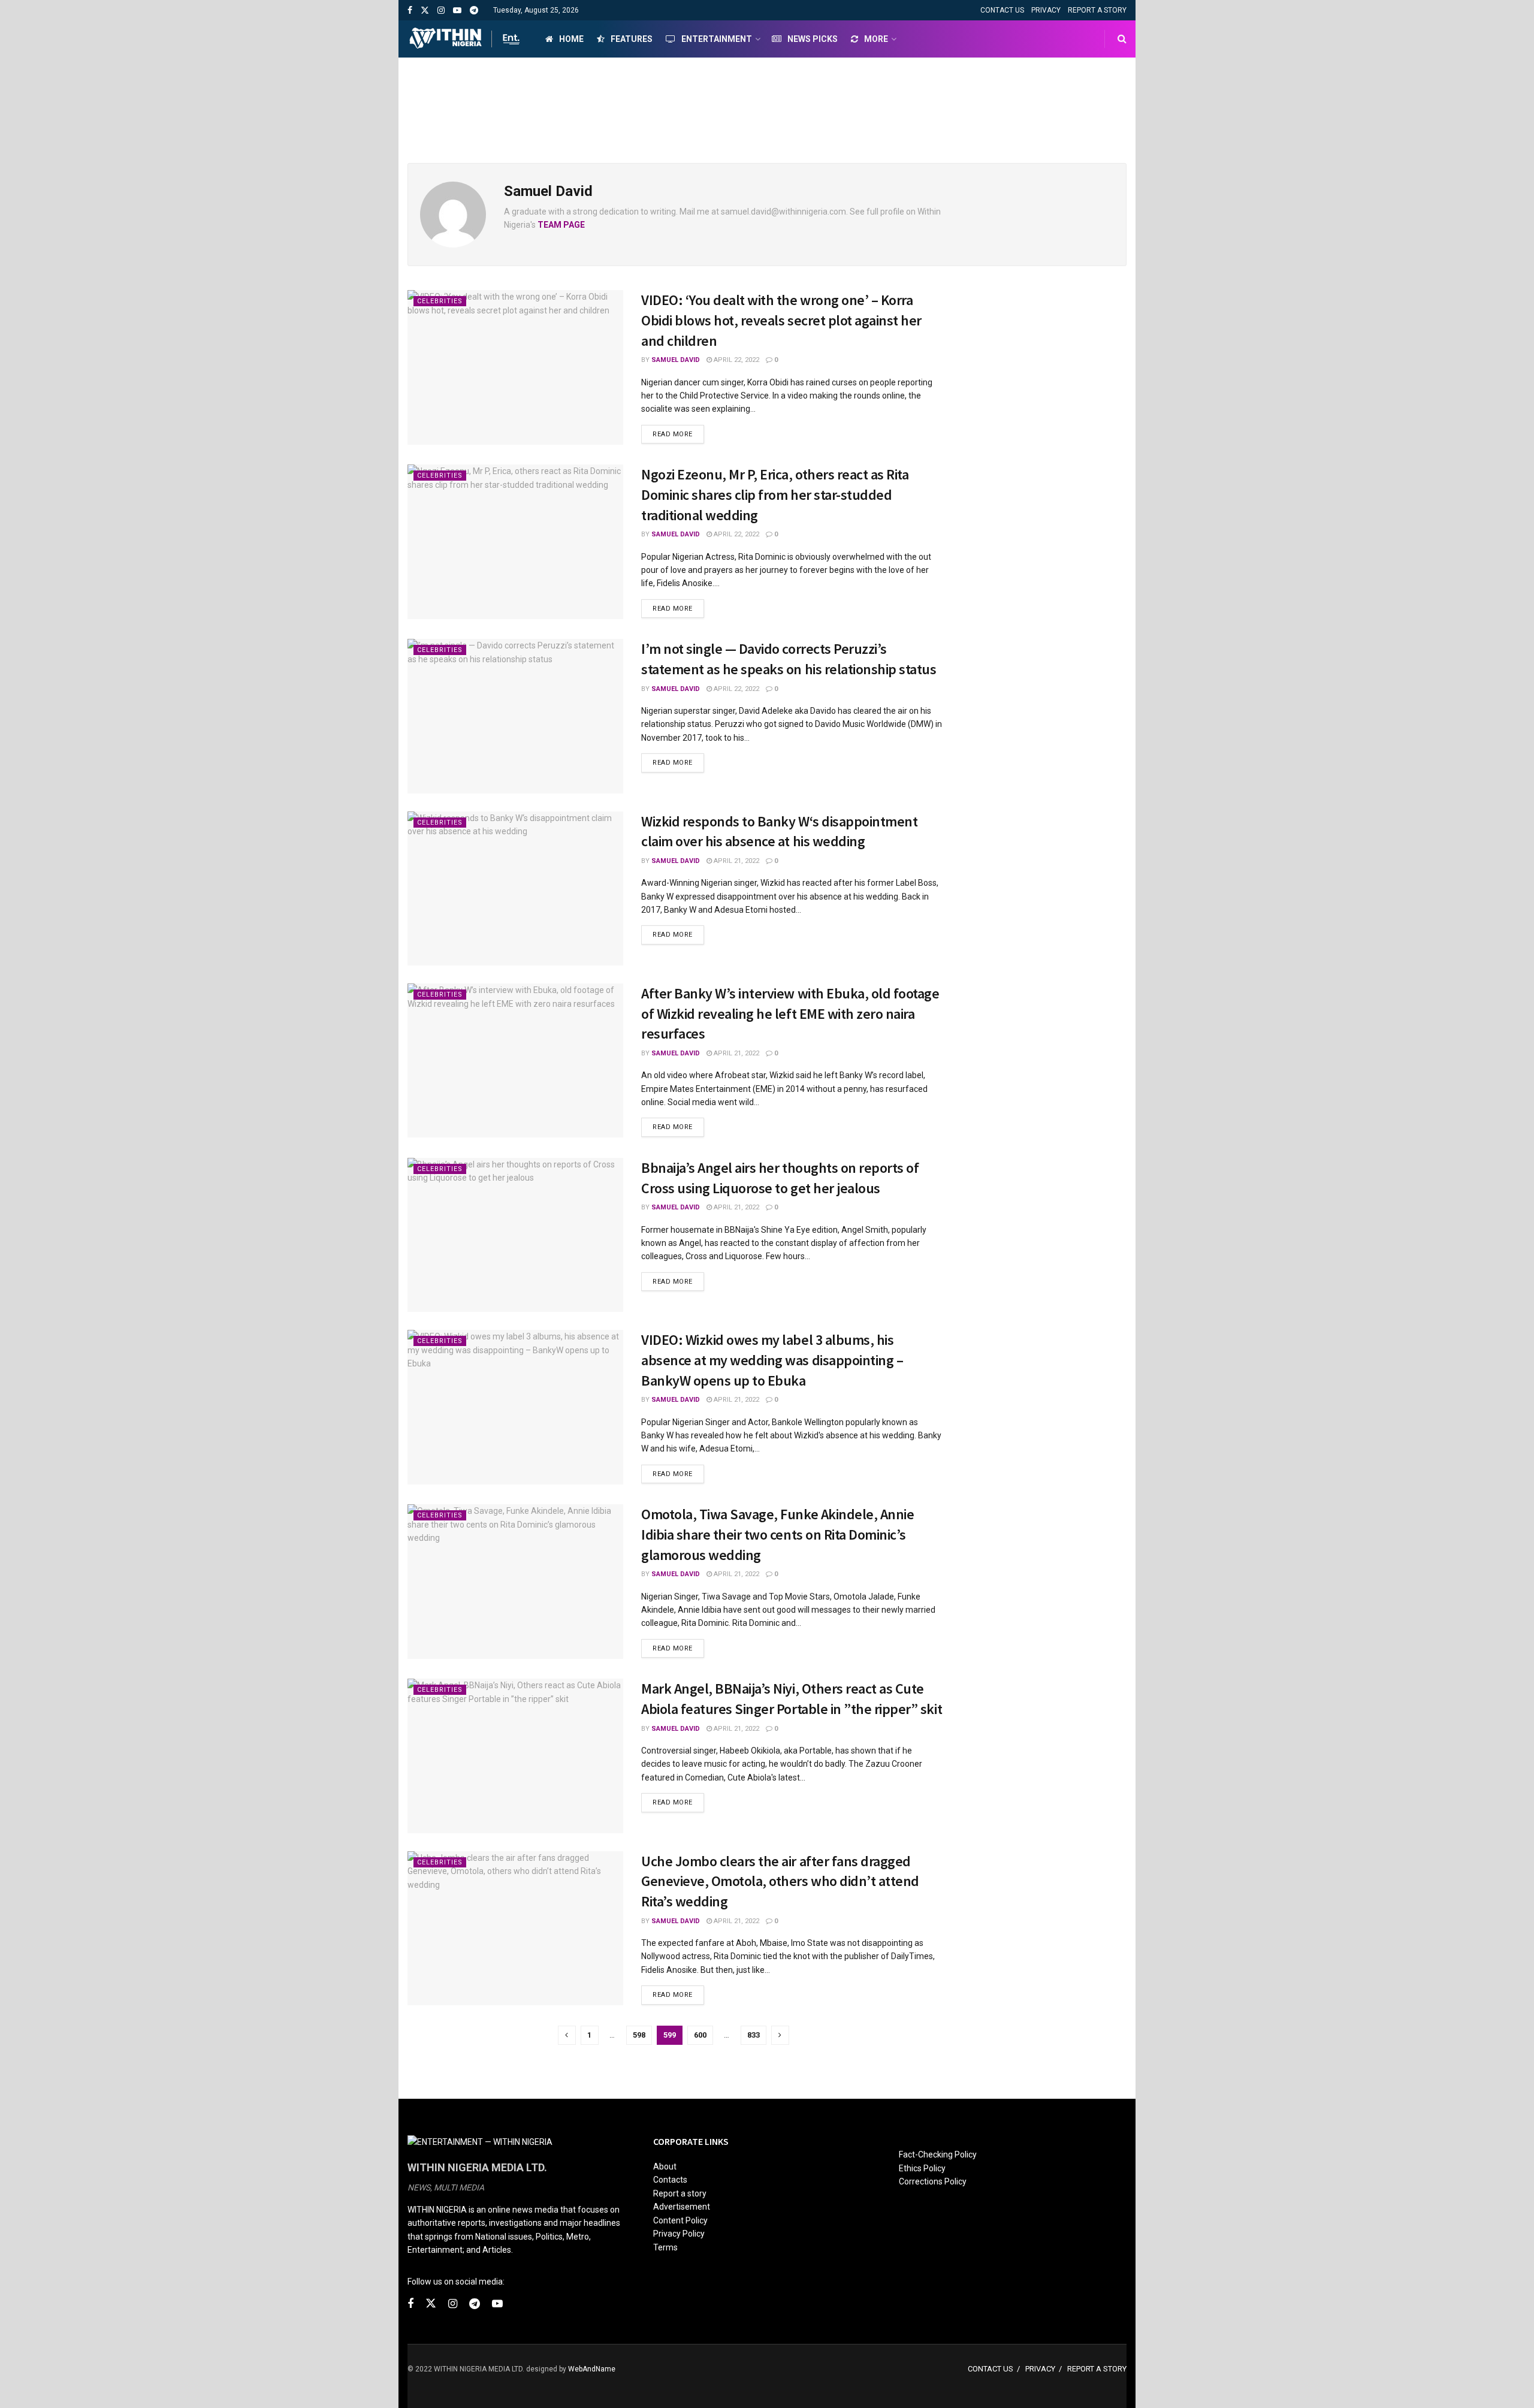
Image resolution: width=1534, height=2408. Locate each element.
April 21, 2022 (736, 861)
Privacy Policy (679, 2234)
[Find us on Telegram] (474, 10)
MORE (876, 39)
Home (571, 39)
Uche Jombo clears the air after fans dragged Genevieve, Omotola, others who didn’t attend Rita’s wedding (780, 1881)
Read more (678, 434)
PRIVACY (1046, 10)
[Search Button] (1122, 39)
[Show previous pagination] (567, 2035)
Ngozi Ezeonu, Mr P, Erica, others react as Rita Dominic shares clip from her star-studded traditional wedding (775, 494)
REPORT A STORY (1097, 10)
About (665, 2166)
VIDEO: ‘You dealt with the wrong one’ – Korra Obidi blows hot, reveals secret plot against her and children (781, 320)
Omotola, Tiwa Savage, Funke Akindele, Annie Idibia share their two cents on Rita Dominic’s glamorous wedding (777, 1534)
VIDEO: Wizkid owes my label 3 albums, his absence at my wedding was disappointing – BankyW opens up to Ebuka (772, 1360)
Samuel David (676, 360)
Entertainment (717, 39)
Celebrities (440, 301)
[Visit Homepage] (466, 39)
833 (754, 2035)
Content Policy (680, 2220)
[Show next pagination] (780, 2035)
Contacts (670, 2180)
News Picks (813, 39)
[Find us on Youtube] (457, 10)
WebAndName (592, 2369)
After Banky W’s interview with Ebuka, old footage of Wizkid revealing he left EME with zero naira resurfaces (790, 1013)
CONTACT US (1002, 10)
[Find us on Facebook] (410, 10)
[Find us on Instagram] (441, 10)
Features (632, 39)
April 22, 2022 (736, 360)
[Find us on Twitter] (425, 10)
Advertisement (682, 2207)
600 (700, 2035)
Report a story (680, 2193)
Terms (665, 2247)
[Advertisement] (767, 102)
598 (639, 2035)
